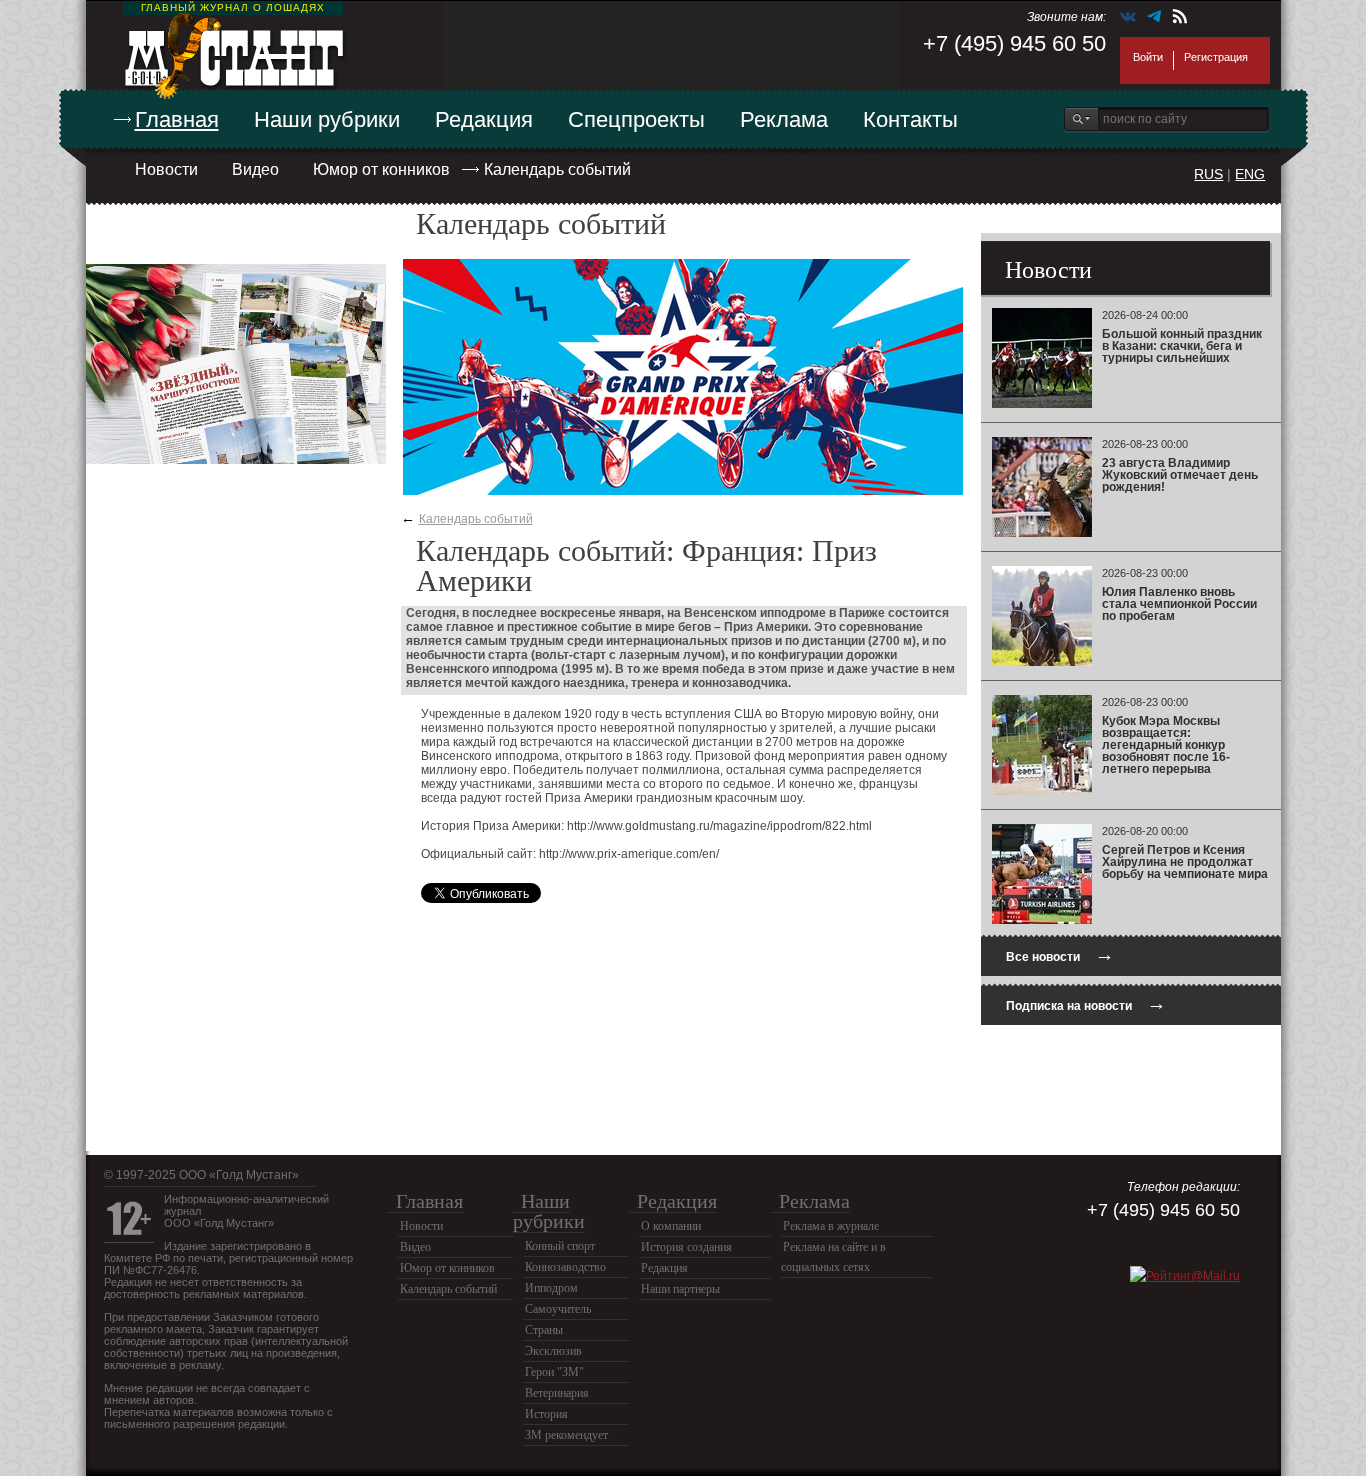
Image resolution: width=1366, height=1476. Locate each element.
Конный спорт (560, 1246)
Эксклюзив (553, 1351)
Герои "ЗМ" (554, 1372)
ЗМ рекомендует (566, 1435)
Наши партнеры (680, 1289)
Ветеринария (557, 1393)
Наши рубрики (327, 119)
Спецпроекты (636, 119)
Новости (166, 169)
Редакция (484, 119)
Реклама (784, 119)
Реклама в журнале (831, 1226)
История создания (686, 1247)
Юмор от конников (381, 169)
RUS (1208, 174)
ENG (1250, 174)
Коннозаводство (565, 1267)
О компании (671, 1226)
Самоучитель (558, 1309)
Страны (544, 1330)
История (546, 1414)
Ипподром (551, 1288)
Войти (1148, 57)
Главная (177, 119)
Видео (255, 169)
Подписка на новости (1086, 1003)
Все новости (1060, 954)
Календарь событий (557, 169)
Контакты (910, 119)
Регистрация (1216, 57)
